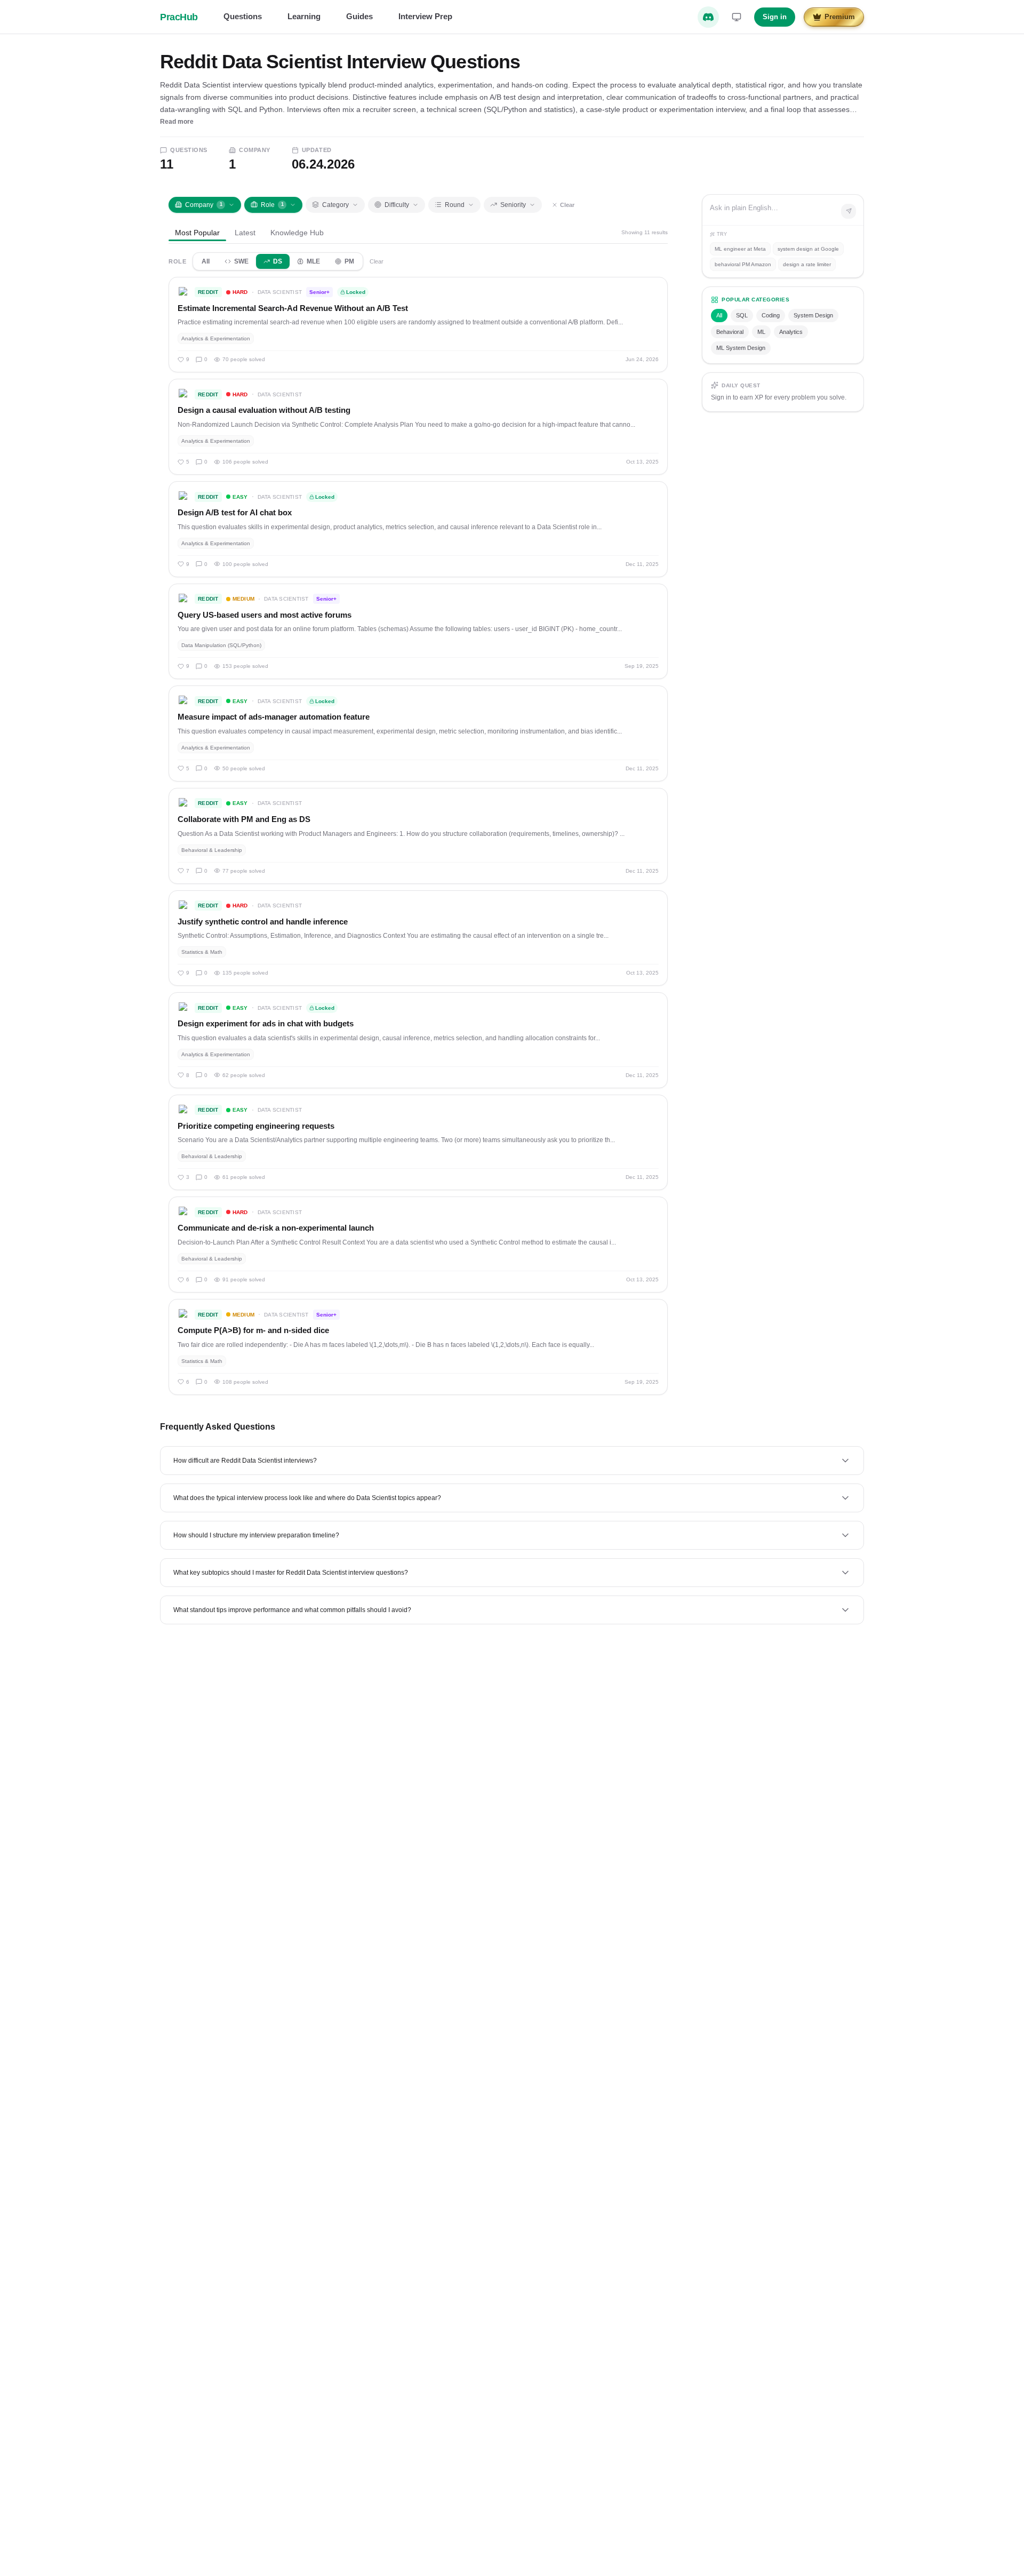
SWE (241, 261)
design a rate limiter (807, 264)
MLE (313, 261)
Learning (304, 16)
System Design (813, 315)
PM (349, 261)
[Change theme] (737, 17)
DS (278, 261)
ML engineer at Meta (740, 249)
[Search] (849, 211)
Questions (243, 16)
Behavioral (730, 332)
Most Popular (197, 233)
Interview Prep (425, 16)
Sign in (775, 17)
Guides (359, 16)
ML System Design (741, 348)
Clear (567, 205)
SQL (742, 315)
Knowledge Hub (297, 233)
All (206, 261)
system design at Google (808, 249)
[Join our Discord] (708, 17)
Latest (245, 233)
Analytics (791, 332)
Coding (771, 315)
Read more (177, 122)
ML (761, 332)
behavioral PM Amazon (743, 264)
